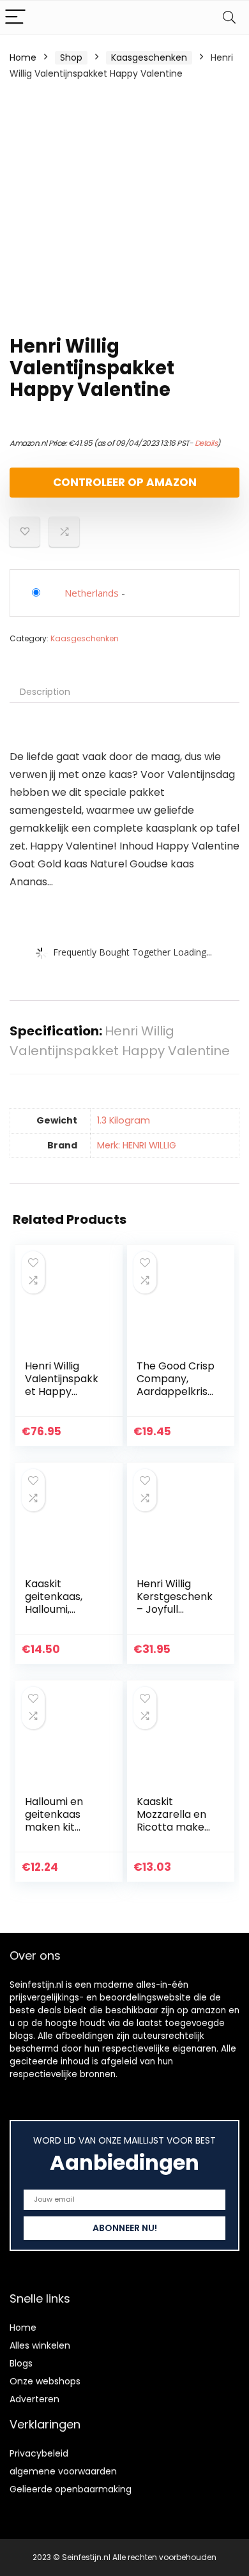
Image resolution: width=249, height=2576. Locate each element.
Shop (71, 57)
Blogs (21, 2363)
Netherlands (92, 593)
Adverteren (34, 2399)
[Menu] (15, 18)
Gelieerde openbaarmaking (71, 2489)
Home (23, 57)
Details (206, 443)
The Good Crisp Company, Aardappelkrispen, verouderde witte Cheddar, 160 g (176, 1398)
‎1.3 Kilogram (124, 1120)
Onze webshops (45, 2381)
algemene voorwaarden (63, 2471)
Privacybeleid (39, 2453)
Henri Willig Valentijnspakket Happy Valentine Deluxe (62, 1391)
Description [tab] (45, 692)
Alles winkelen (40, 2345)
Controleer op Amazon (125, 482)
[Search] (229, 18)
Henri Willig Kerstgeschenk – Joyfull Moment (175, 1603)
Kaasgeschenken (149, 57)
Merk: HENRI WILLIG (137, 1145)
